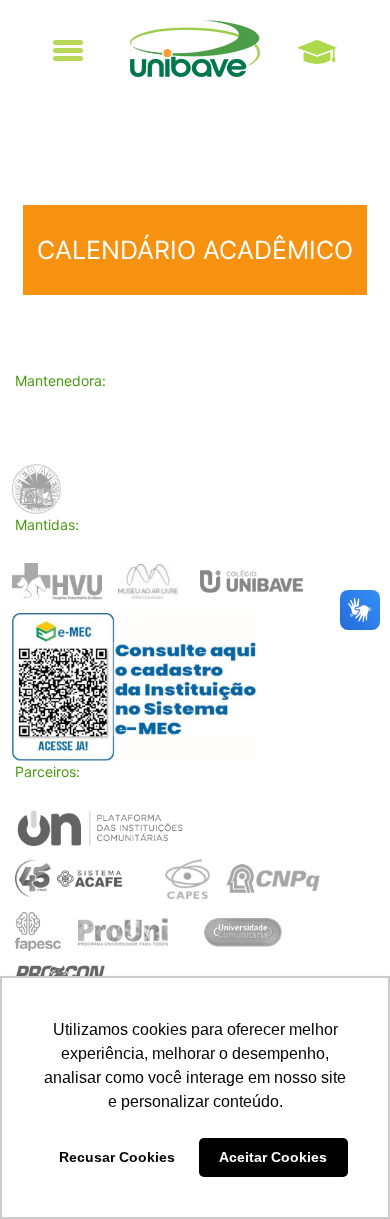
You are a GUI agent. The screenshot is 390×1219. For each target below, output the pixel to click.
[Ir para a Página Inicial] (195, 48)
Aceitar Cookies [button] (273, 1157)
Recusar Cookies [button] (117, 1157)
